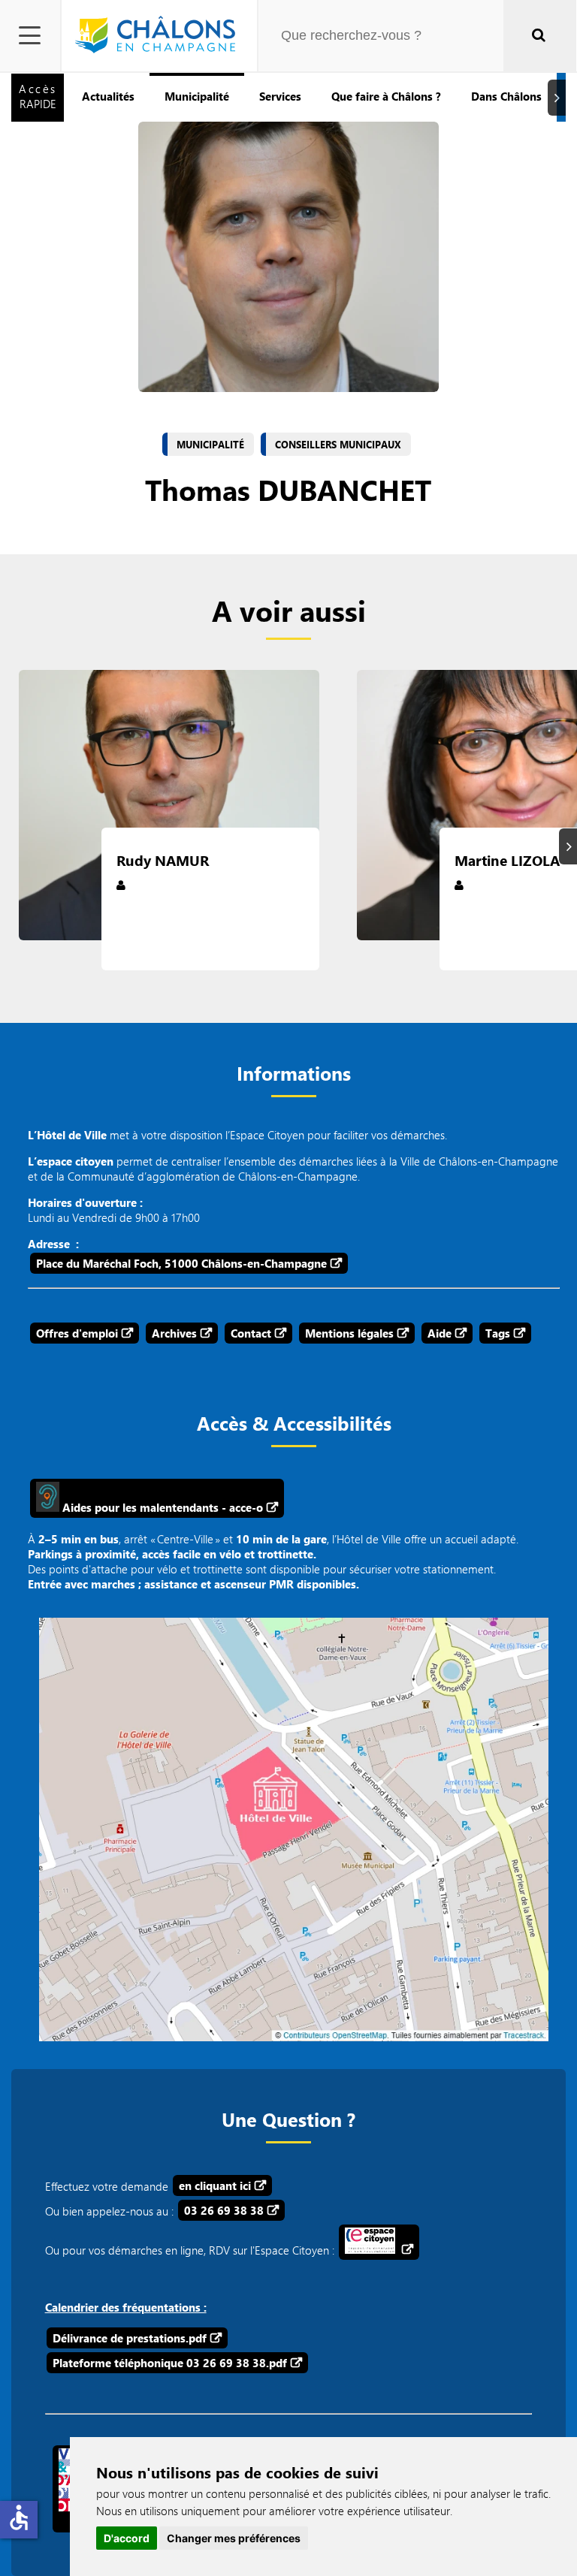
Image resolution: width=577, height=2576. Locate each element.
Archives (174, 1333)
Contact (251, 1333)
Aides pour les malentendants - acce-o (161, 1507)
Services (280, 96)
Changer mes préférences (234, 2538)
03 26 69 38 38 (224, 2210)
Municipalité (197, 96)
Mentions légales (349, 1333)
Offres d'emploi (77, 1333)
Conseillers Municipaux (338, 445)
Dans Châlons (506, 96)
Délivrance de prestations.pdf (130, 2338)
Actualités (108, 96)
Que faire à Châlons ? (386, 96)
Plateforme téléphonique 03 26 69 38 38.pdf (170, 2363)
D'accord (127, 2538)
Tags (498, 1333)
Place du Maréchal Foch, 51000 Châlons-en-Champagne (181, 1263)
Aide (440, 1333)
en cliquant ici (215, 2185)
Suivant (559, 97)
